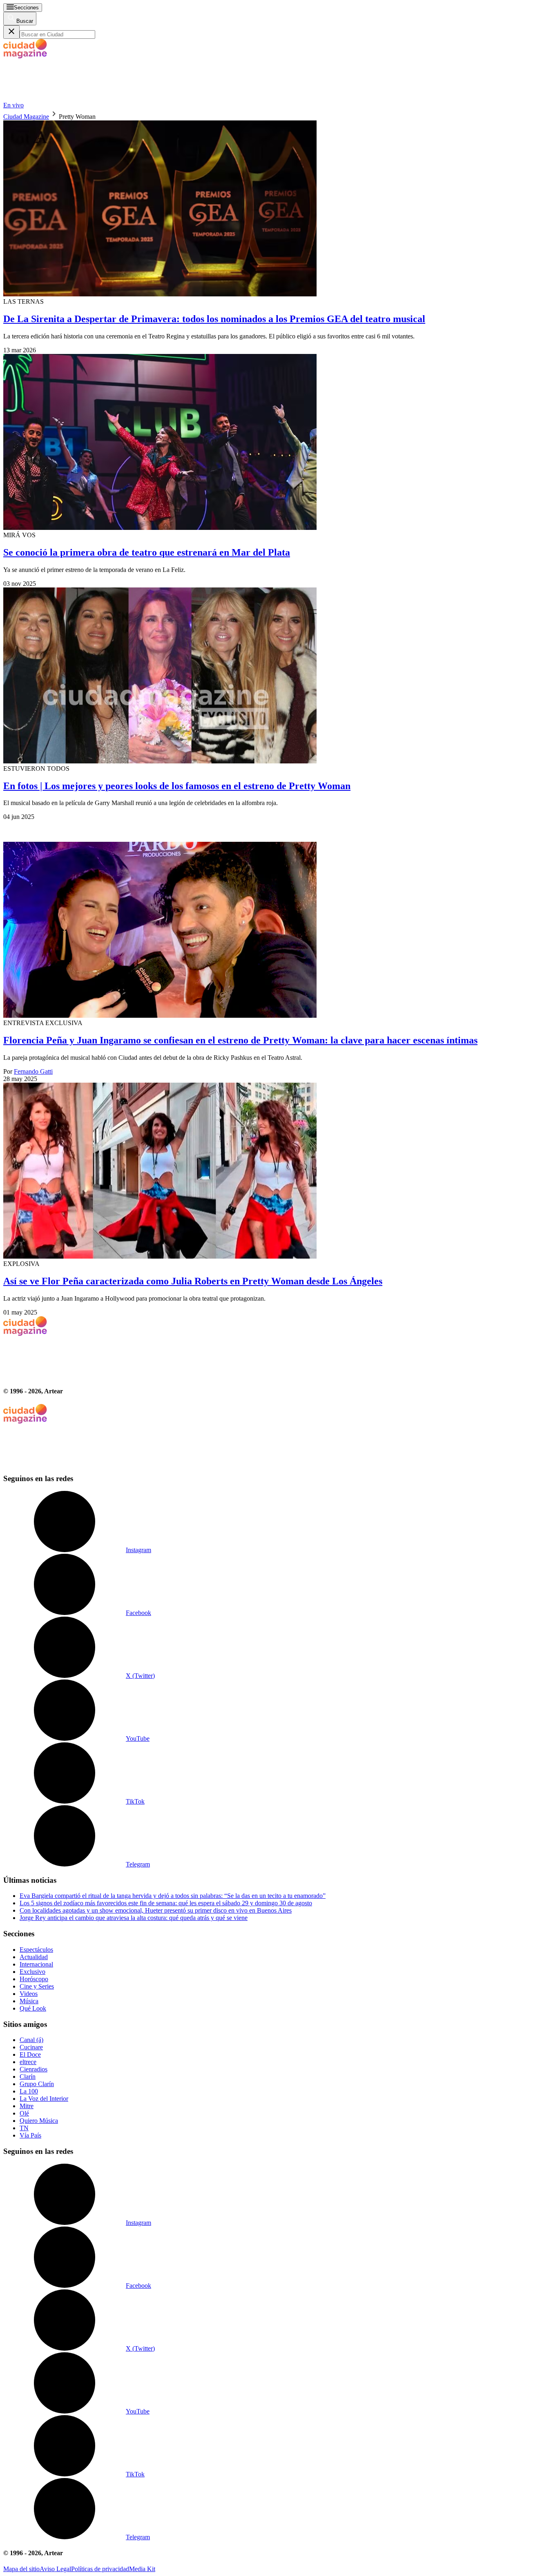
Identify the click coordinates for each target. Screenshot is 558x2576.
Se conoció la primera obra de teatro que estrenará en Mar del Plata (147, 552)
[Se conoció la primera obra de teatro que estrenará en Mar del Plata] (279, 443)
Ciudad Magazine (26, 117)
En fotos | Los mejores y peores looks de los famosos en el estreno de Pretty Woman (177, 786)
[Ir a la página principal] (65, 98)
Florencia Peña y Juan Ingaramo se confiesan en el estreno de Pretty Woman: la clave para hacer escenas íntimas (240, 1040)
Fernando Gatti (33, 1071)
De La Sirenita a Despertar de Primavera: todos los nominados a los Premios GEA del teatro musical (214, 319)
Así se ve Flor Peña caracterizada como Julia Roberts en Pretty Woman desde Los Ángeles (193, 1281)
